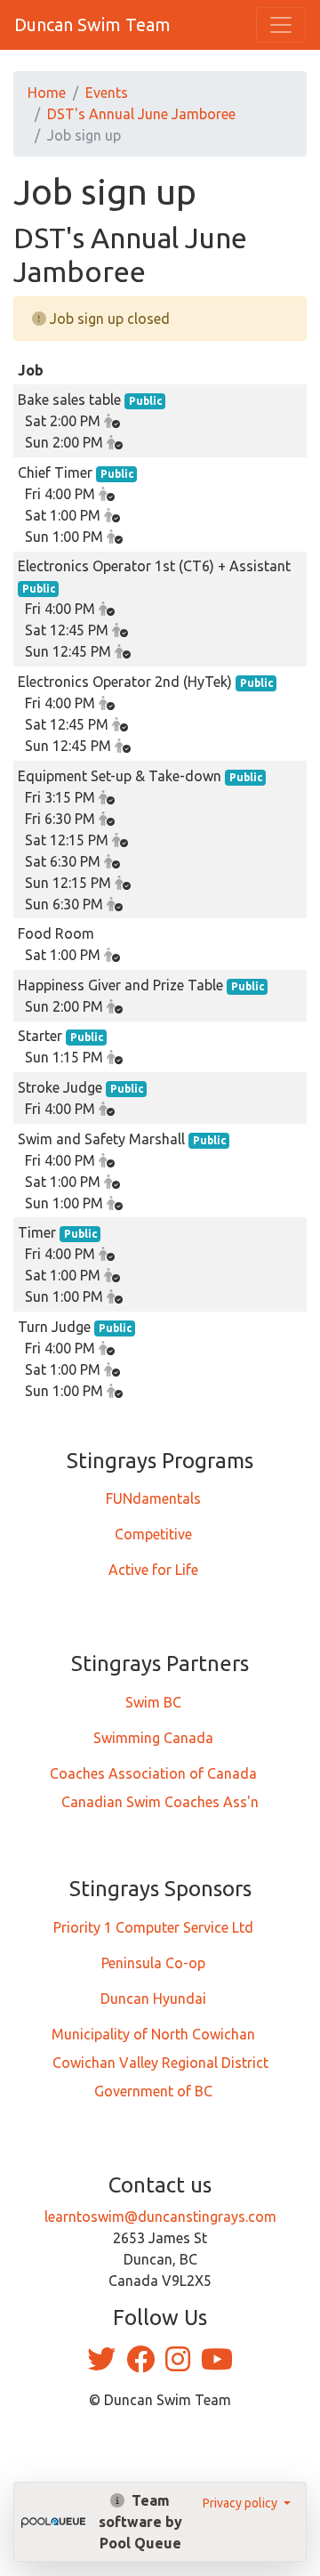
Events (107, 93)
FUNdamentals (153, 1498)
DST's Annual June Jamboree (141, 114)
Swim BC (153, 1702)
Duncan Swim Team (92, 24)
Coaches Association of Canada (153, 1773)
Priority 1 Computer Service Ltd (153, 1927)
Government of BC (153, 2091)
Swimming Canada (153, 1738)
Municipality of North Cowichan (153, 2034)
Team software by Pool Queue (140, 2522)
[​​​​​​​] (103, 2364)
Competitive (153, 1534)
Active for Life (153, 1570)
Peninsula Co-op (153, 1963)
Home (47, 93)
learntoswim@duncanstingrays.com (160, 2217)
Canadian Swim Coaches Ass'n (160, 1802)
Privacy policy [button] (241, 2503)
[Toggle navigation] (281, 25)
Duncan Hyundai (153, 1999)
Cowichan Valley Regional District (160, 2063)
